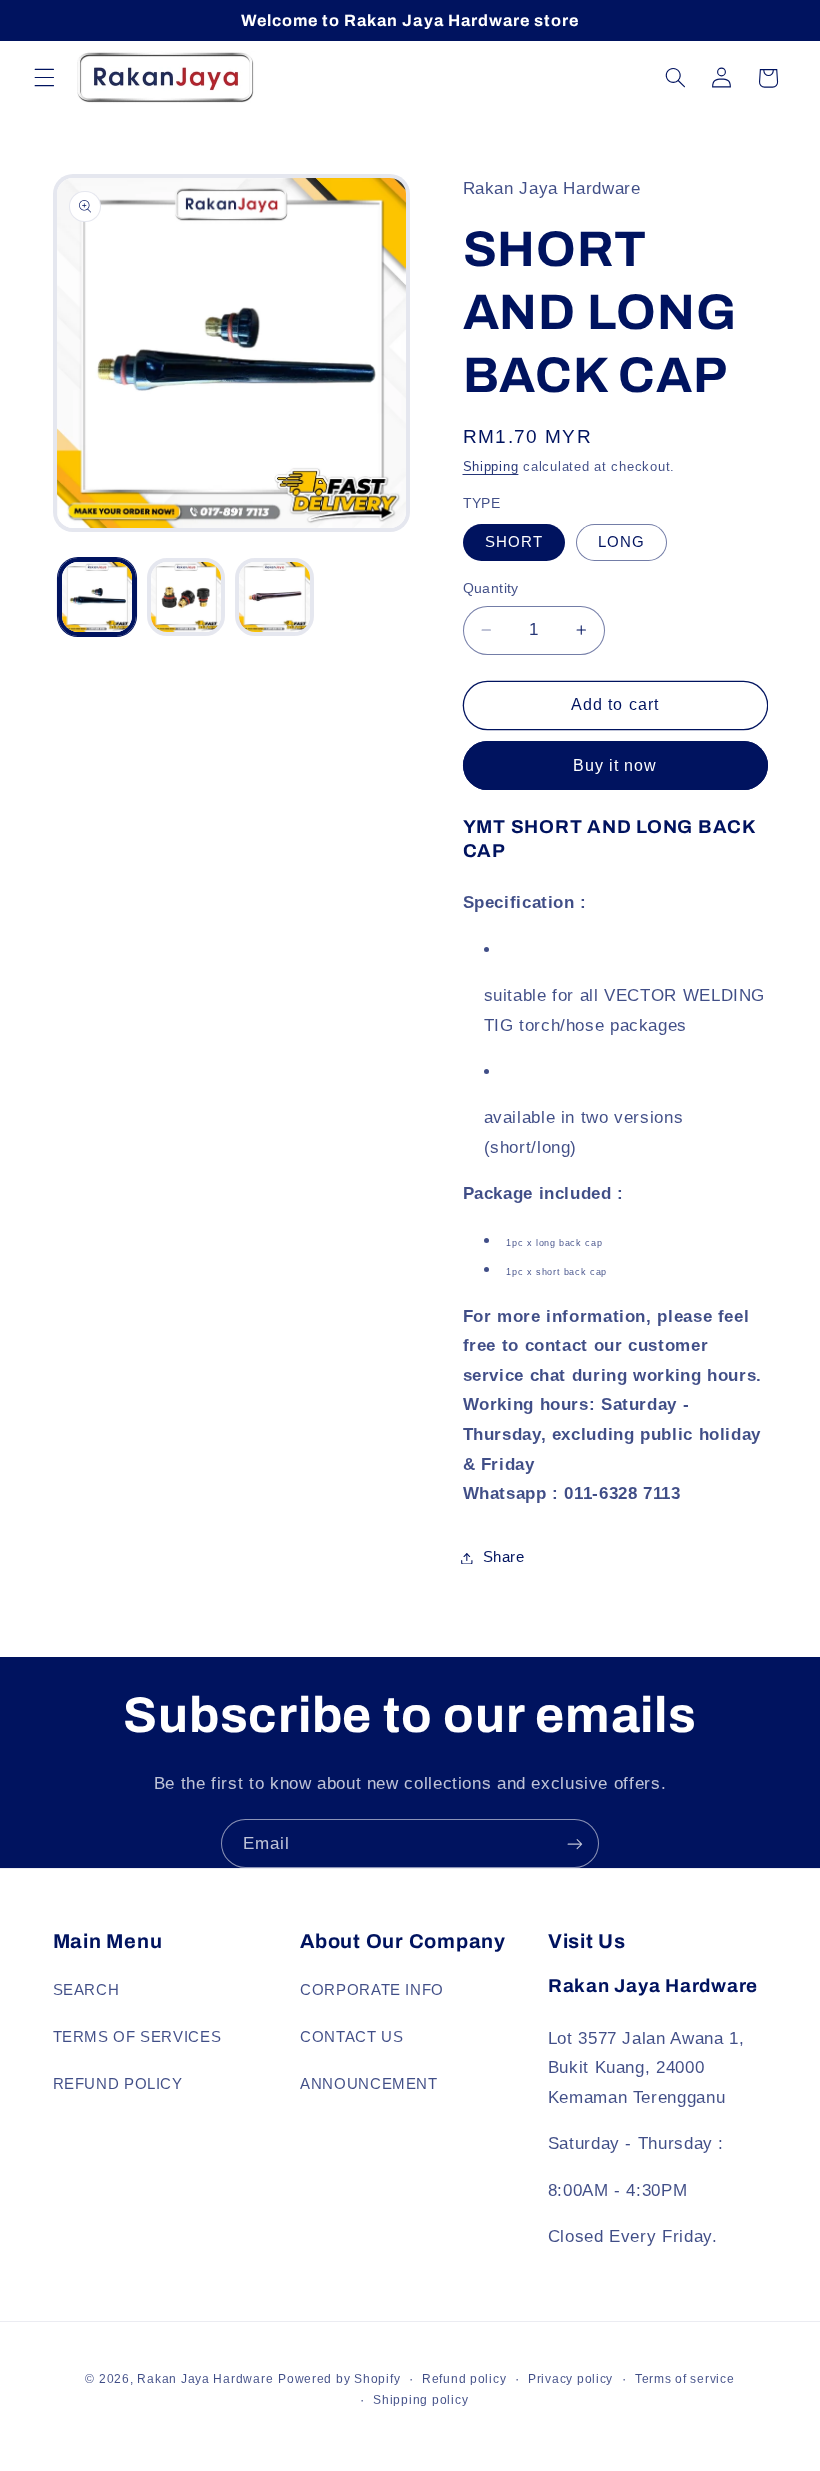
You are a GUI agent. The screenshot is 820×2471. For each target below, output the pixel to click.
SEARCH (86, 1990)
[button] (44, 78)
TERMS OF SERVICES (137, 2037)
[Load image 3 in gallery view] (274, 597)
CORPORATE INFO (372, 1990)
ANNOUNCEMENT (369, 2084)
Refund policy (464, 2379)
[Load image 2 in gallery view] (186, 597)
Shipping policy (420, 2400)
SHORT (514, 542)
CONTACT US (351, 2037)
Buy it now (615, 765)
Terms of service (685, 2379)
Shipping (491, 467)
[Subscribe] (575, 1843)
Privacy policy (570, 2379)
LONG (621, 542)
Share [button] (504, 1557)
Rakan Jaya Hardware (205, 2379)
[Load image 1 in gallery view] (97, 597)
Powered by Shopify (339, 2379)
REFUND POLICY (118, 2084)
